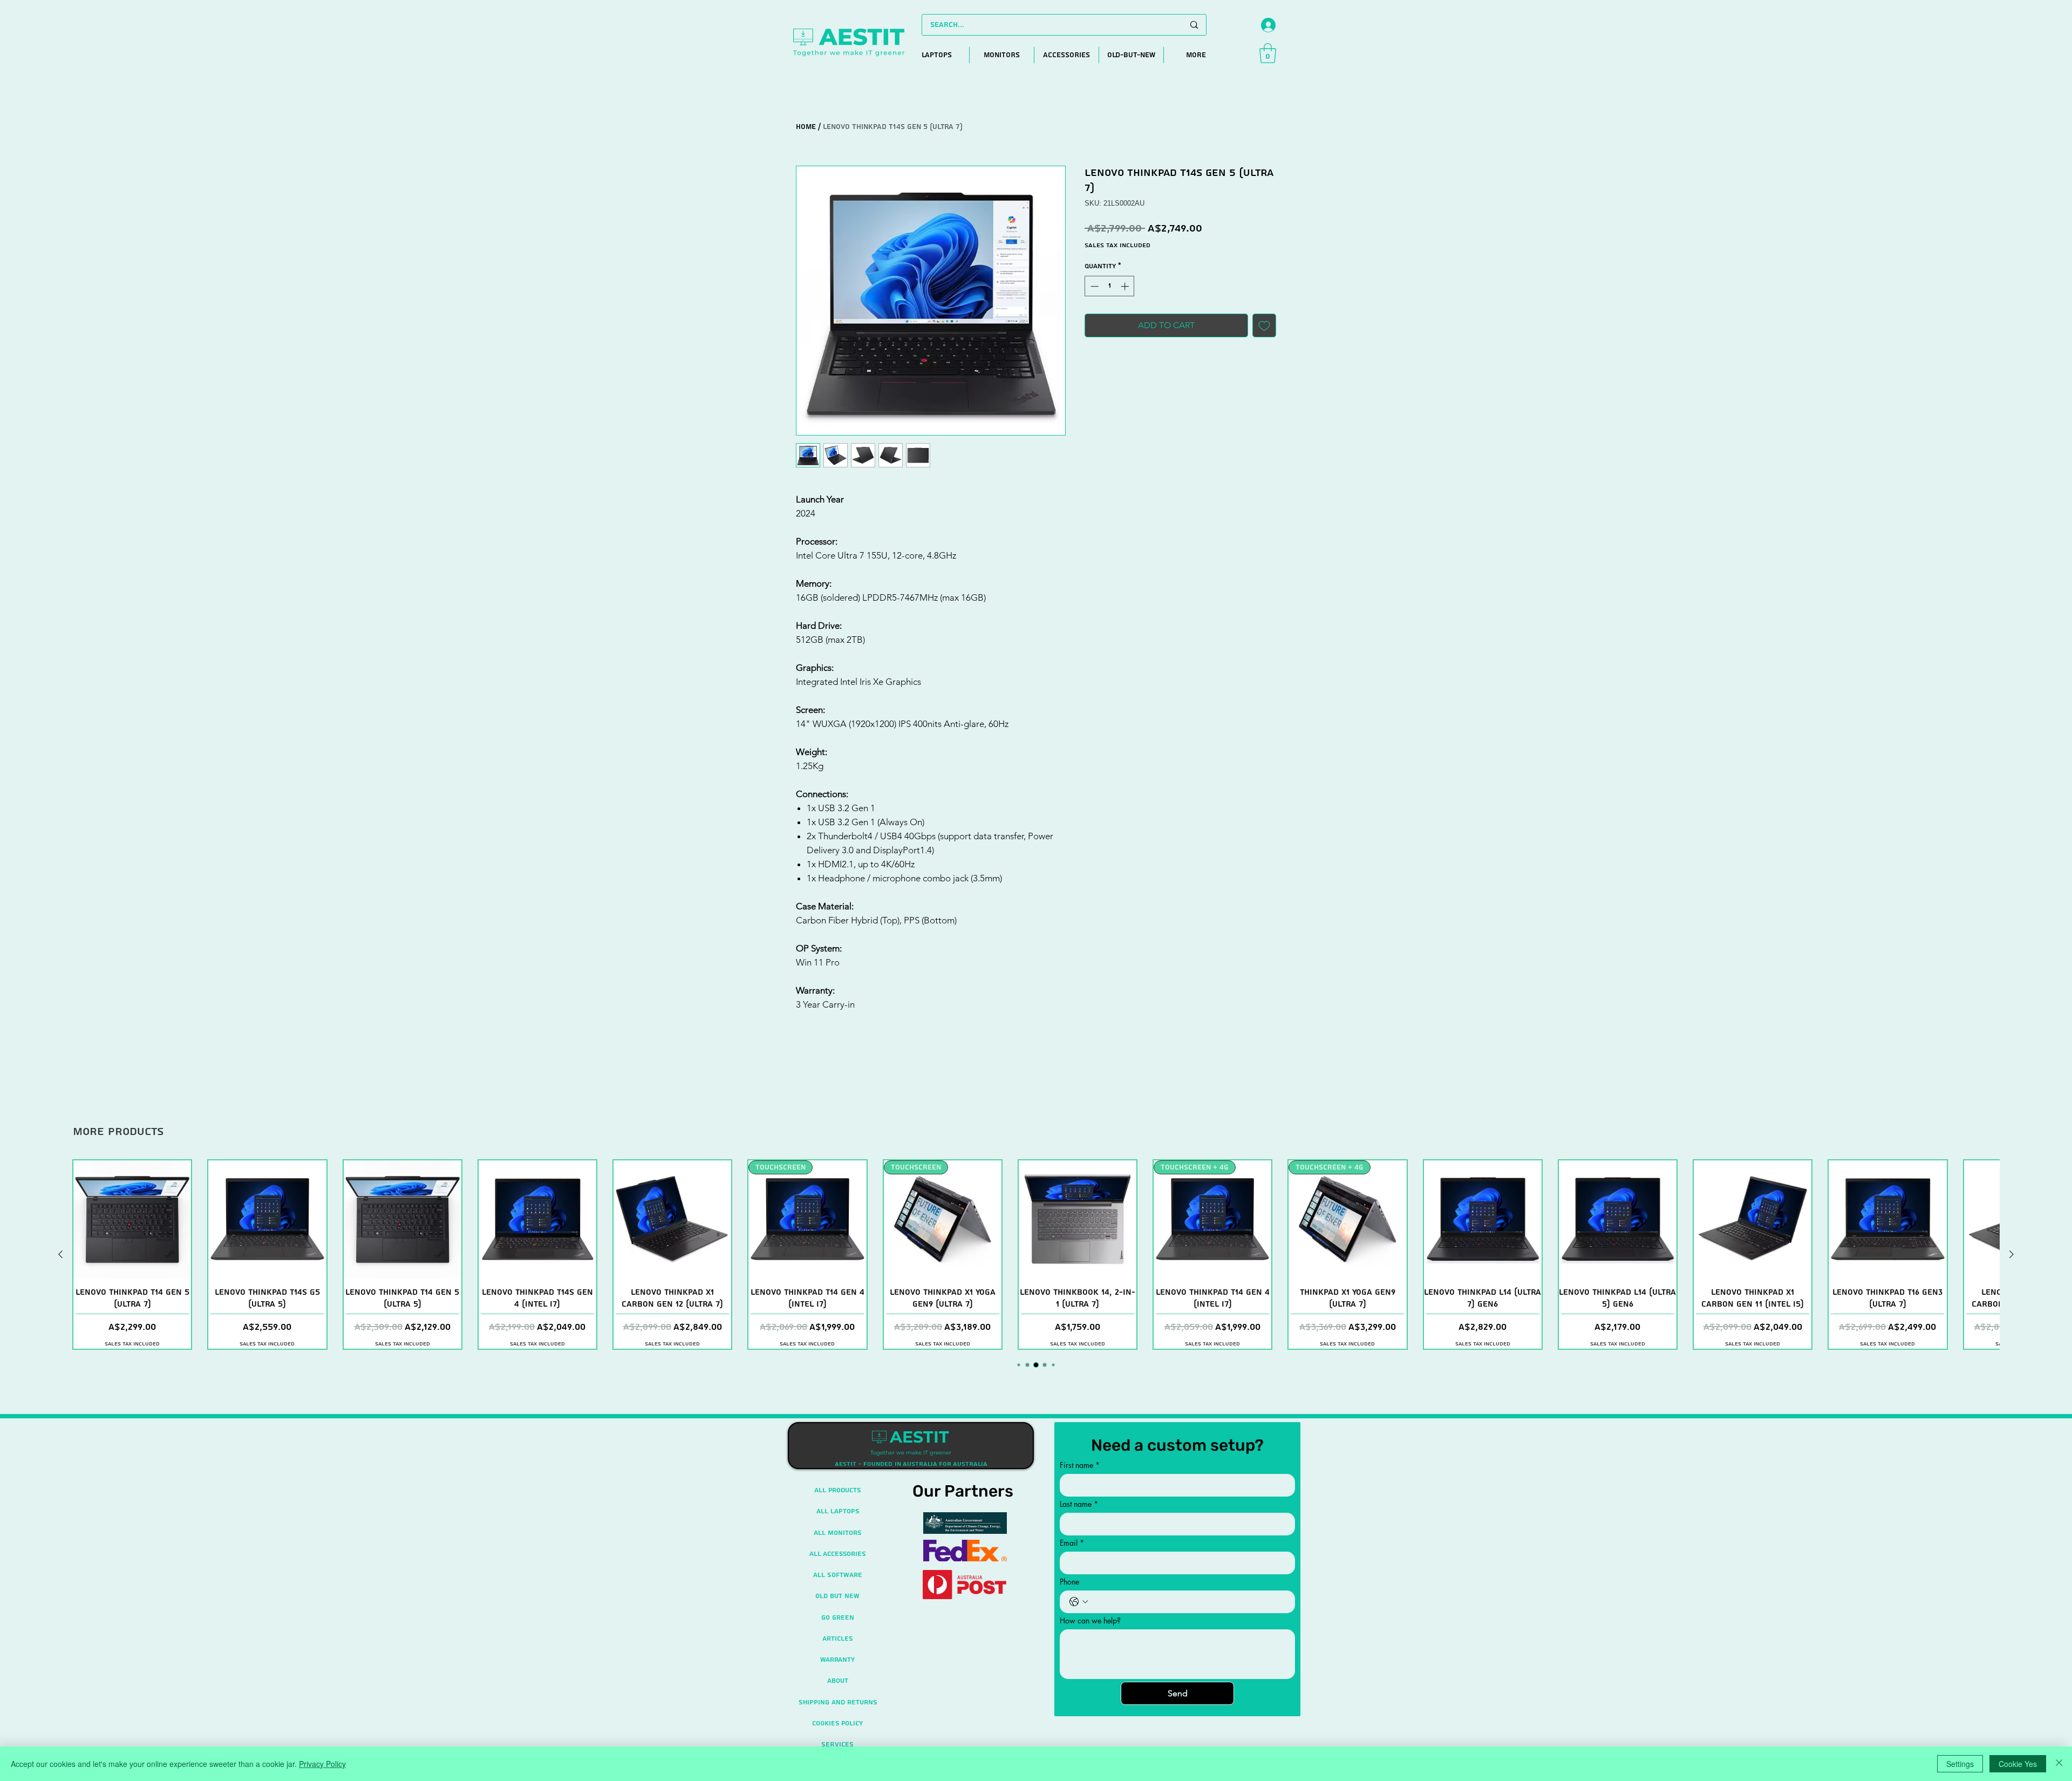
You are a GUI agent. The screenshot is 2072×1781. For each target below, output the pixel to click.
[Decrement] (1093, 286)
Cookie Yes (2018, 1764)
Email (1072, 1543)
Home (806, 127)
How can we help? (1090, 1620)
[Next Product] (2012, 1254)
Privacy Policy (322, 1764)
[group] (1036, 1255)
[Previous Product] (60, 1254)
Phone (1069, 1582)
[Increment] (1126, 286)
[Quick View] (132, 1219)
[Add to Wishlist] (1264, 325)
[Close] (2059, 1764)
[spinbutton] (1110, 286)
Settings (1960, 1764)
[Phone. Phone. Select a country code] (1079, 1602)
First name (1080, 1465)
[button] (1268, 53)
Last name (1079, 1504)
